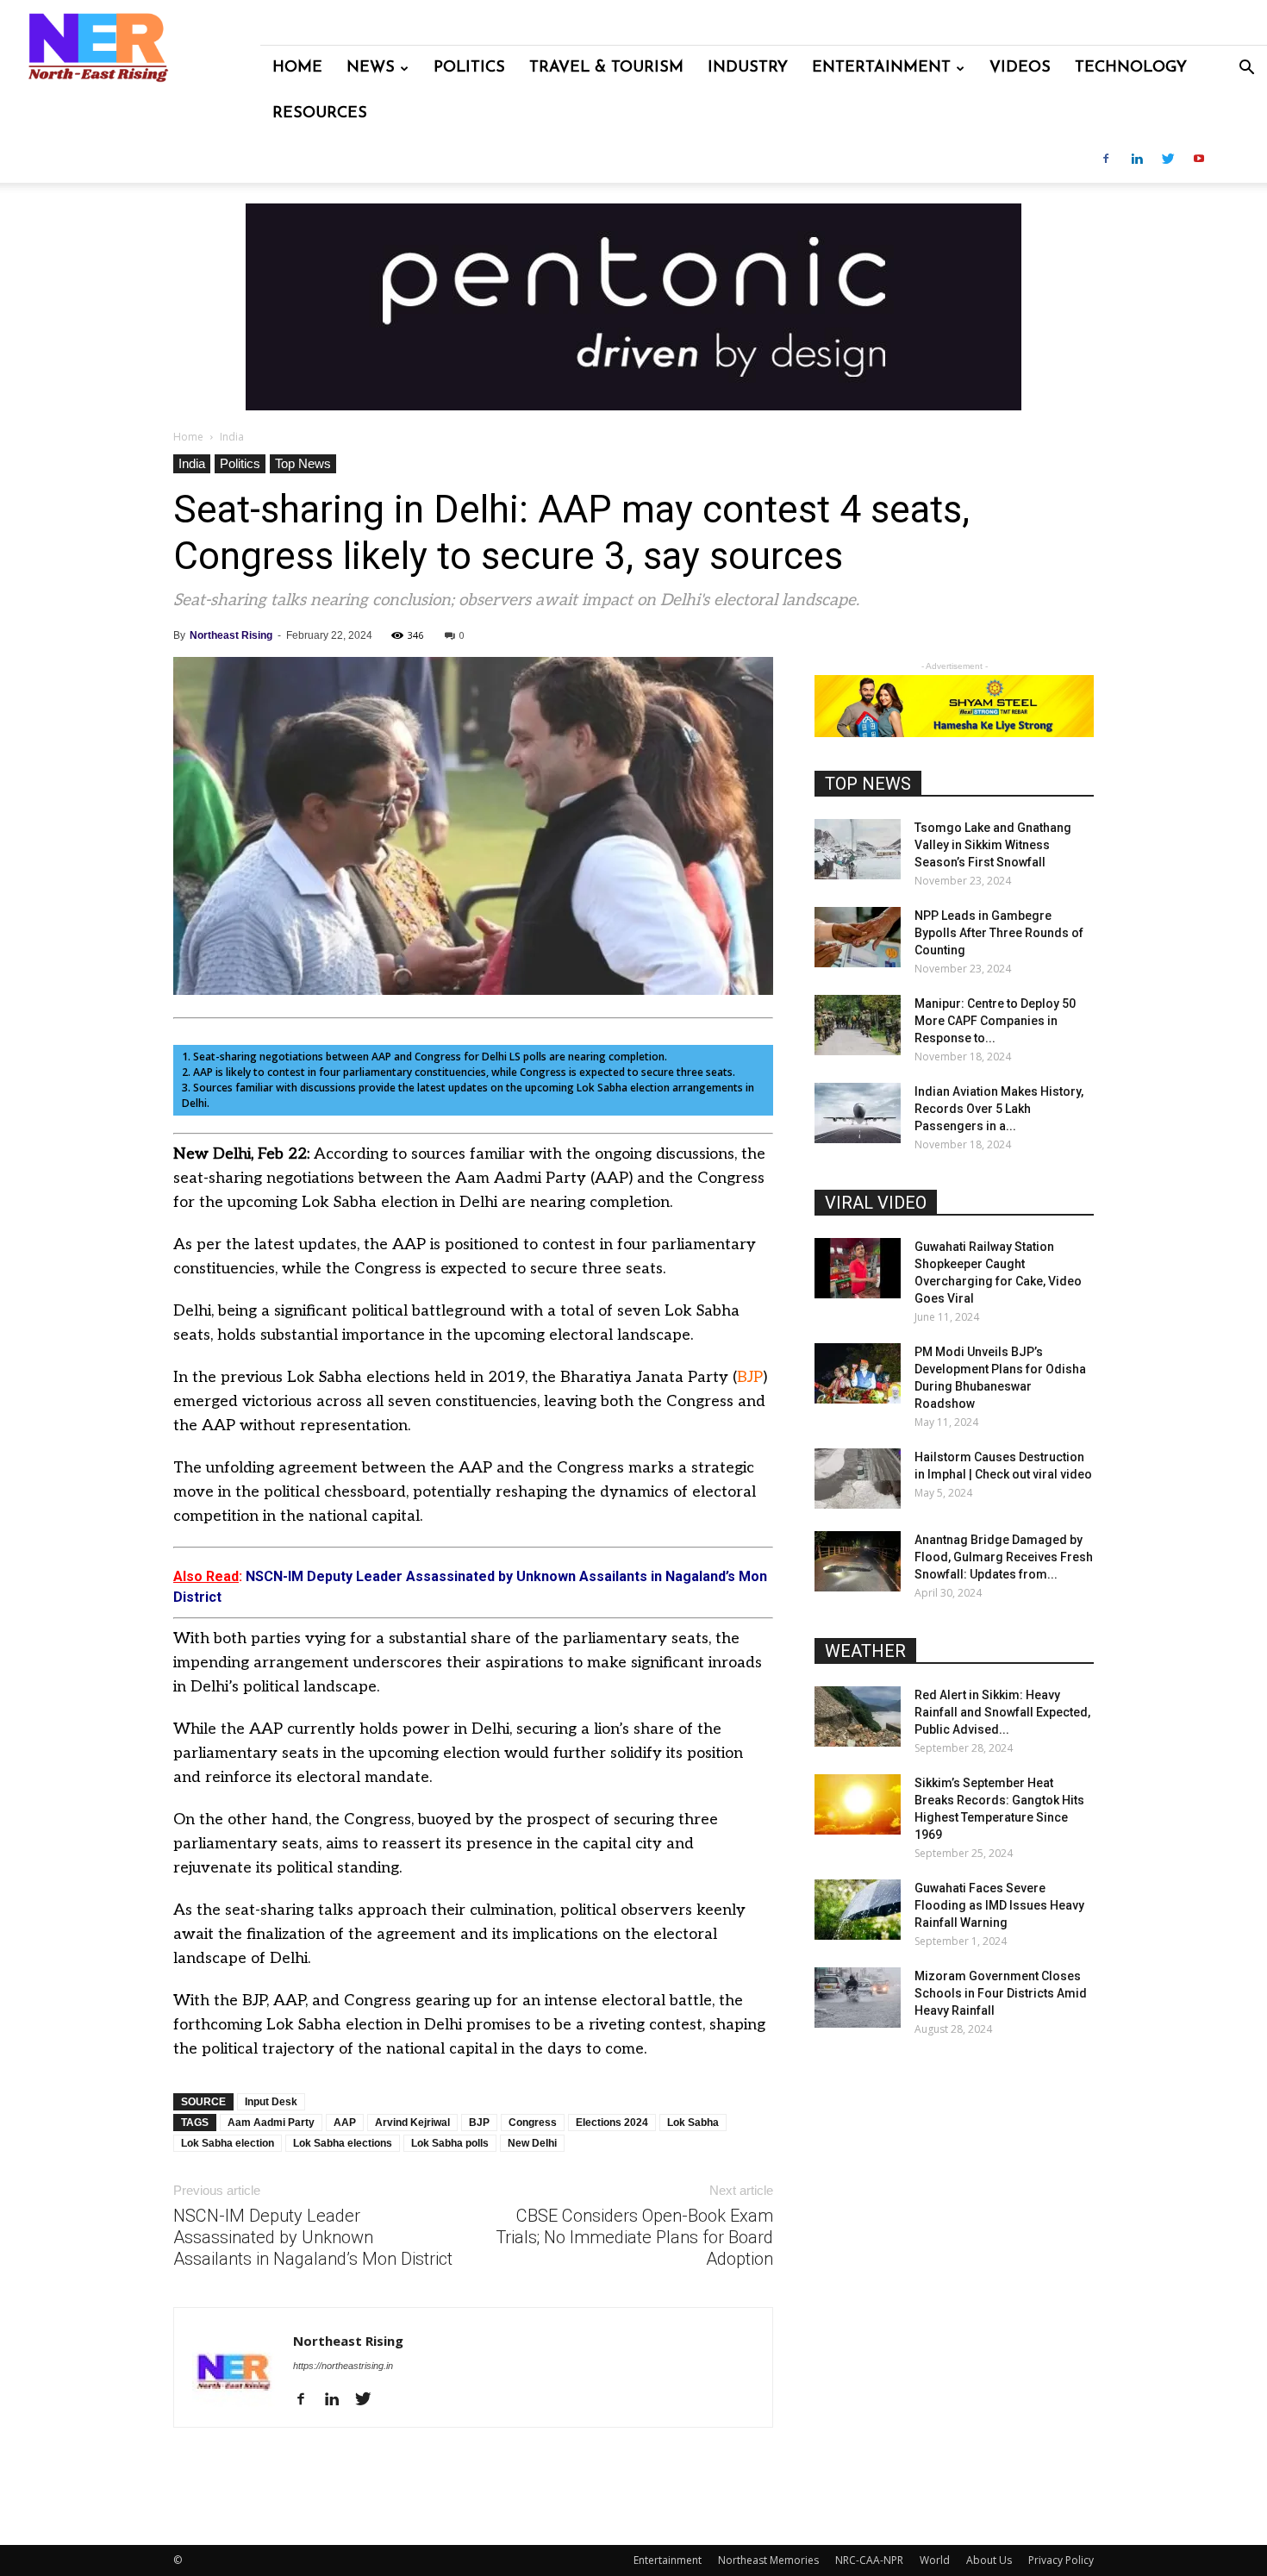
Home (297, 68)
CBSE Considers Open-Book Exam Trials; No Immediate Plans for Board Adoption (634, 2237)
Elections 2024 (612, 2123)
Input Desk (271, 2102)
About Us (989, 2560)
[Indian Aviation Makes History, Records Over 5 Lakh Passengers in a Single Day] (858, 1113)
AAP (345, 2123)
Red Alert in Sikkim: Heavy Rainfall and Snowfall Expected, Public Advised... (1002, 1712)
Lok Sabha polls (450, 2143)
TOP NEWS (868, 784)
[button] (1246, 69)
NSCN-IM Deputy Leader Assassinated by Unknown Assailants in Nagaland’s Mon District (313, 2237)
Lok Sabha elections (343, 2143)
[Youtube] (1199, 160)
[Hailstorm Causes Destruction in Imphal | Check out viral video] (858, 1479)
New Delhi (532, 2143)
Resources (320, 114)
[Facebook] (1106, 160)
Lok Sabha (693, 2123)
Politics (469, 68)
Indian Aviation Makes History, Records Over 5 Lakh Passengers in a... (999, 1109)
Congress (533, 2123)
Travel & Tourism (606, 68)
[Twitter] (1168, 160)
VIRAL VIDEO (876, 1203)
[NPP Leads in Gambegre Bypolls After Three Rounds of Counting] (858, 937)
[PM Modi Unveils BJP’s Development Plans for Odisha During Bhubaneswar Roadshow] (858, 1373)
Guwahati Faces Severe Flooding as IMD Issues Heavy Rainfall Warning (999, 1905)
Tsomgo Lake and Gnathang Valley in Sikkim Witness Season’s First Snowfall (993, 845)
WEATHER (865, 1651)
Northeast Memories (768, 2560)
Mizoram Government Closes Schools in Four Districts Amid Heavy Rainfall (1001, 1993)
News (371, 68)
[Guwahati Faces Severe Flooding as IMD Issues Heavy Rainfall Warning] (858, 1910)
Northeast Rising (231, 635)
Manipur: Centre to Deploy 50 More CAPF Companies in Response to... (995, 1021)
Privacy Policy (1061, 2560)
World (935, 2560)
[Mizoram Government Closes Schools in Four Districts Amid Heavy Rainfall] (858, 1998)
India (192, 463)
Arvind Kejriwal (412, 2123)
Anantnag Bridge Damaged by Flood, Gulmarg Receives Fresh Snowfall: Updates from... (1004, 1557)
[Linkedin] (1137, 160)
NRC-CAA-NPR (869, 2560)
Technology (1131, 68)
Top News (303, 463)
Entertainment (881, 68)
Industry (748, 68)
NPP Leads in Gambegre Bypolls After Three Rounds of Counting (999, 933)
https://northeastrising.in (343, 2366)
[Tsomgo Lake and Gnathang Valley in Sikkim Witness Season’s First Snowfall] (858, 849)
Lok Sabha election (228, 2143)
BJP (750, 1377)
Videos (1020, 68)
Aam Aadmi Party (271, 2123)
